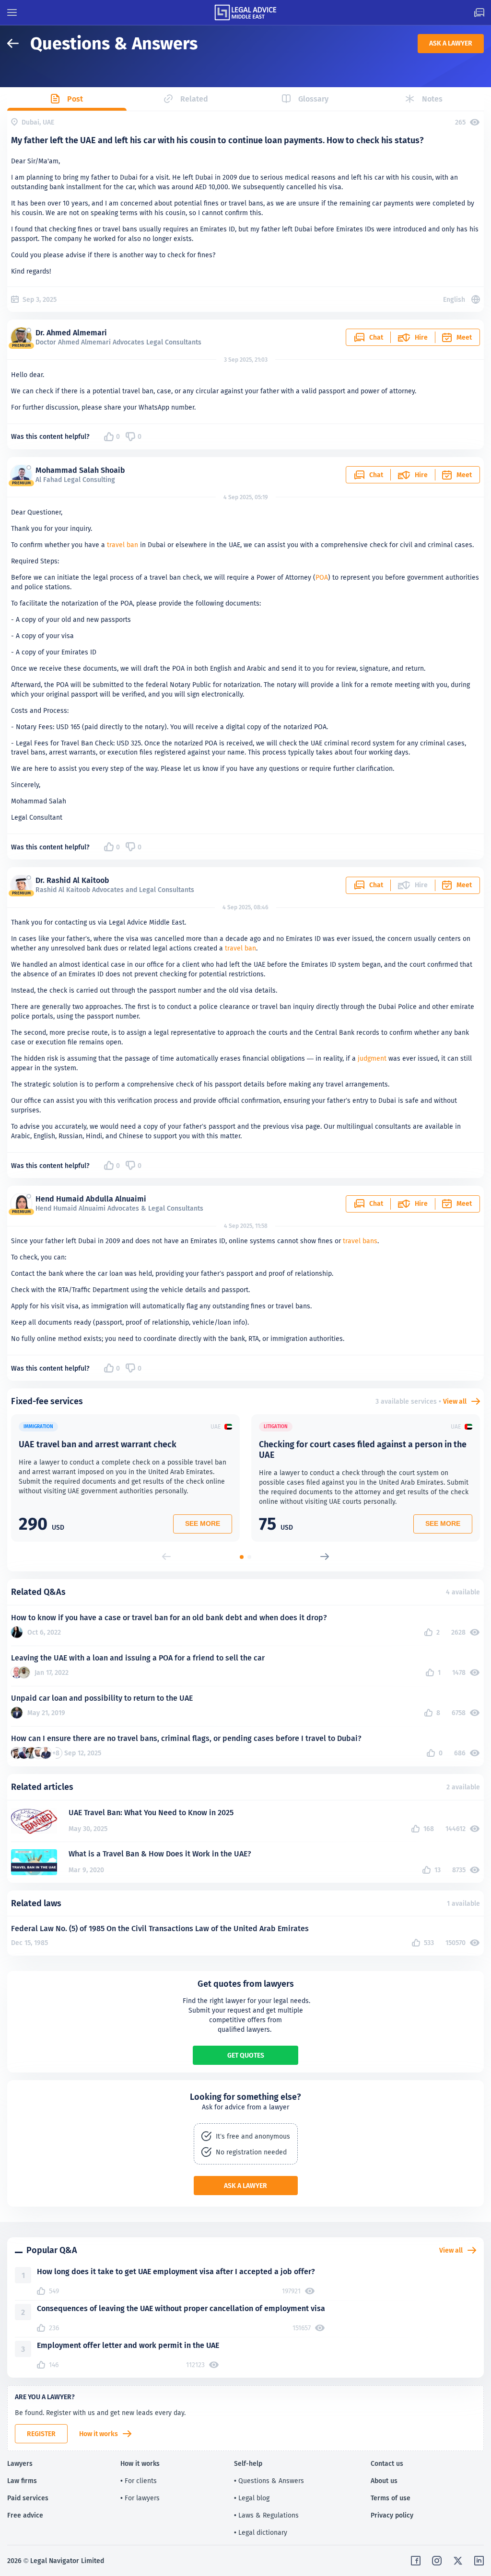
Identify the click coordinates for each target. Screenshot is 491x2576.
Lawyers (20, 2463)
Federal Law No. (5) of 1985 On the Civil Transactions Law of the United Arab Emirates (160, 1929)
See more (203, 1523)
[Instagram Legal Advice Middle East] (437, 2561)
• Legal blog (252, 2498)
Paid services (28, 2498)
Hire (421, 337)
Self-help (248, 2463)
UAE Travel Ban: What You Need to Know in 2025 (151, 1813)
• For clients (139, 2481)
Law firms (22, 2481)
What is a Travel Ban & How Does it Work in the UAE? (160, 1854)
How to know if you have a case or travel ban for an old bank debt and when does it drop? (169, 1618)
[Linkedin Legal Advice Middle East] (479, 2561)
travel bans (360, 1241)
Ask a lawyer (451, 43)
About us (384, 2481)
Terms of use (391, 2498)
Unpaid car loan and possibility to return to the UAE (102, 1698)
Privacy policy (392, 2515)
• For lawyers (140, 2498)
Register (41, 2434)
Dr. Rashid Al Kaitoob (72, 880)
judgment (372, 1058)
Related (194, 99)
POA (322, 577)
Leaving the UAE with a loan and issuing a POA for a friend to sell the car (138, 1658)
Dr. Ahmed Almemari (71, 333)
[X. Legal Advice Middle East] (458, 2561)
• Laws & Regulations (266, 2515)
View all (455, 1401)
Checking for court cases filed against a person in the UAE (363, 1449)
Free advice (25, 2515)
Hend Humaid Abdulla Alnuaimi (91, 1199)
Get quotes (246, 2055)
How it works (99, 2434)
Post (75, 99)
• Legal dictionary (261, 2532)
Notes (432, 99)
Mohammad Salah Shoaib (80, 470)
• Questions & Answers (269, 2481)
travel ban (123, 545)
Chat (376, 337)
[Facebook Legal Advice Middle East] (416, 2561)
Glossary (313, 99)
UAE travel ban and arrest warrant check (98, 1444)
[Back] (19, 43)
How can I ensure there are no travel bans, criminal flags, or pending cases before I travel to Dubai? (186, 1738)
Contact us (387, 2463)
